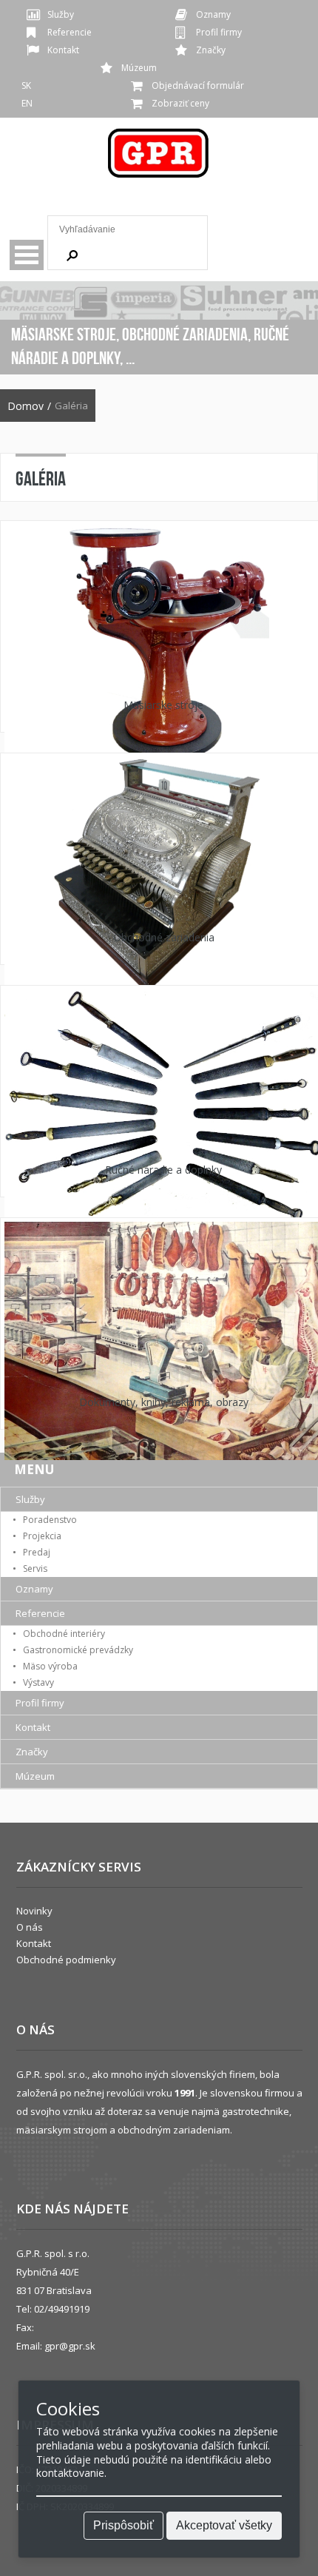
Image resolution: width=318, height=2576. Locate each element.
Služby (61, 14)
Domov (26, 406)
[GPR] (159, 158)
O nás (30, 1927)
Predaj (37, 1552)
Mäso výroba (50, 1666)
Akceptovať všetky (224, 2525)
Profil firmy (219, 32)
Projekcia (42, 1536)
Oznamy (213, 14)
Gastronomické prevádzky (78, 1650)
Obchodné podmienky (66, 1960)
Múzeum (139, 68)
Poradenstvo (50, 1520)
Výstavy (38, 1682)
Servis (35, 1568)
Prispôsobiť (124, 2525)
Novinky (34, 1911)
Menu (27, 255)
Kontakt (63, 50)
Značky (211, 50)
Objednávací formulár (198, 85)
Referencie (70, 32)
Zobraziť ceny (180, 103)
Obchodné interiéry (64, 1634)
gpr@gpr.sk (70, 2346)
